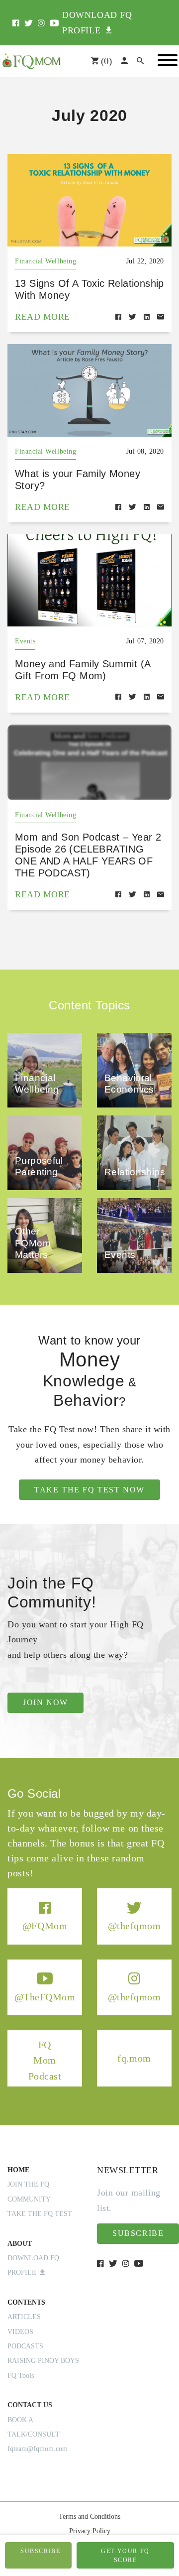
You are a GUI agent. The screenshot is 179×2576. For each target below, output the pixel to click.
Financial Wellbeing (45, 261)
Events (25, 641)
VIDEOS (20, 2332)
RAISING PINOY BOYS (43, 2361)
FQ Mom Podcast (45, 2060)
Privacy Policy (90, 2531)
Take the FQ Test (40, 2214)
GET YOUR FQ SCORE (125, 2556)
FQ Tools (21, 2376)
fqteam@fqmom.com (38, 2449)
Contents (26, 2302)
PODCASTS (25, 2346)
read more (43, 317)
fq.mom (134, 2058)
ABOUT (20, 2244)
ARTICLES (24, 2317)
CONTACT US (30, 2405)
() (105, 61)
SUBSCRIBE (40, 2551)
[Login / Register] (124, 61)
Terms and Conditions (89, 2516)
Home (18, 2170)
